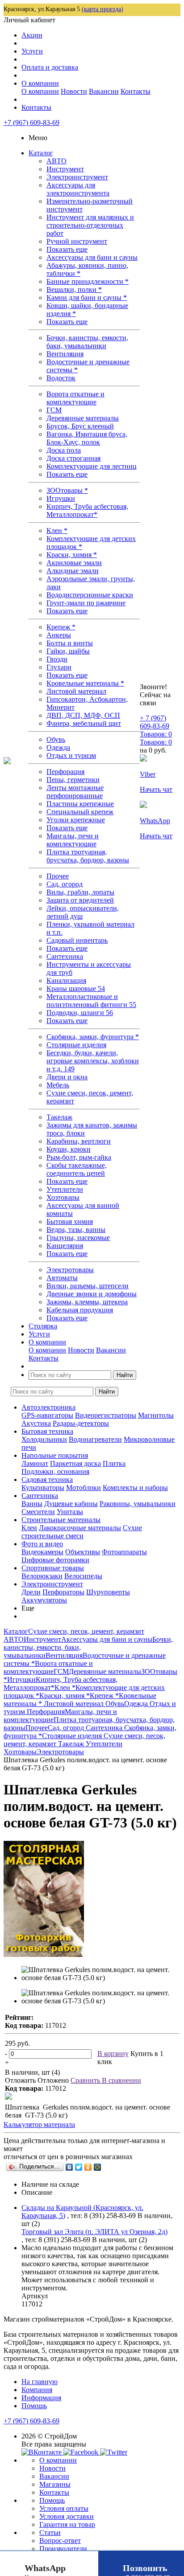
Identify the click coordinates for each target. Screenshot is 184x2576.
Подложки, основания (55, 1471)
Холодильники (44, 1439)
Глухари (59, 667)
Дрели (31, 1592)
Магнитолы (156, 1415)
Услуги (32, 51)
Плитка (114, 1463)
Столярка (43, 1326)
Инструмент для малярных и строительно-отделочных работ (90, 225)
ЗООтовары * (67, 490)
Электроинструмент (77, 177)
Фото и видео (42, 1544)
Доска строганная (73, 458)
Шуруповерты (108, 1592)
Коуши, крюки (69, 1149)
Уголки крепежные (76, 820)
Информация (41, 2398)
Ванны (32, 1504)
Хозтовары (63, 1197)
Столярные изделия (76, 1045)
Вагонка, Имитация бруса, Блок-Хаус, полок (87, 438)
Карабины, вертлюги (79, 1141)
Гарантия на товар (67, 2524)
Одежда (58, 747)
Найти (125, 1375)
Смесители (38, 1512)
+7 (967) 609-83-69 (31, 123)
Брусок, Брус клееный (80, 426)
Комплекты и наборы (135, 1488)
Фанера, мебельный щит (84, 723)
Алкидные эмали (73, 571)
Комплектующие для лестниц (92, 466)
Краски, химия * (72, 555)
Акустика (36, 1423)
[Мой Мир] (98, 2167)
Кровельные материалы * (85, 683)
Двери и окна (67, 1077)
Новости (74, 91)
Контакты (136, 91)
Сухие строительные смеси (82, 1532)
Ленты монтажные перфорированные (75, 792)
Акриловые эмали (74, 563)
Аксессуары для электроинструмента (78, 189)
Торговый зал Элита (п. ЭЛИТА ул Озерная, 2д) (94, 2232)
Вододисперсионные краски (90, 595)
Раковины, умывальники (138, 1504)
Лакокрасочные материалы (80, 1528)
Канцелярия (65, 1246)
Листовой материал (76, 691)
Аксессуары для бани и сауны (92, 257)
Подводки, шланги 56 (80, 1013)
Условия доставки (67, 2516)
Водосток (61, 378)
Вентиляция (65, 354)
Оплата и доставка (50, 67)
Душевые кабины (71, 1504)
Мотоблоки (84, 1488)
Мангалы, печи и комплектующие (73, 840)
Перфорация (65, 772)
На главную (40, 2382)
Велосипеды (83, 1576)
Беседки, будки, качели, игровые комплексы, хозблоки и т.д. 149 (93, 1061)
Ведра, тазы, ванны (76, 1230)
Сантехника (65, 956)
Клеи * (57, 531)
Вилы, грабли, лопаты (80, 892)
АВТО (56, 161)
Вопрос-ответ (60, 2541)
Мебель (58, 1085)
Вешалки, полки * (74, 289)
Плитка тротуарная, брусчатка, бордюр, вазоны (88, 856)
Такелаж (59, 1117)
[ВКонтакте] (69, 2167)
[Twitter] (79, 2167)
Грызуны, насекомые (78, 1238)
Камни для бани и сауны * (87, 298)
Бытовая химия (70, 1221)
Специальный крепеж (80, 812)
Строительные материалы (61, 1520)
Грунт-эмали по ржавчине (86, 603)
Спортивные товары (53, 1568)
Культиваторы (43, 1488)
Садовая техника (47, 1479)
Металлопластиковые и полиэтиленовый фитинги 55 (91, 1001)
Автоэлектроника (48, 1407)
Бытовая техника (47, 1431)
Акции (32, 35)
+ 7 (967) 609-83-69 (155, 722)
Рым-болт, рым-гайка (79, 1157)
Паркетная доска (75, 1463)
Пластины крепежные (80, 804)
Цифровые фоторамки (55, 1560)
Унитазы (70, 1512)
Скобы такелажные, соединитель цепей (77, 1169)
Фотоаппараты (124, 1552)
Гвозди (57, 659)
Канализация (66, 980)
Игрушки (61, 498)
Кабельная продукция (80, 1310)
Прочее (58, 876)
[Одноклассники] (88, 2167)
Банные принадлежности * (88, 281)
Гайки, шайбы (68, 651)
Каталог (41, 153)
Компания (37, 2390)
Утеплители (65, 1189)
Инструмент (65, 169)
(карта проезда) (102, 9)
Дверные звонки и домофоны (92, 1294)
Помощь (34, 2406)
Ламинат (35, 1463)
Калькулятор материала (39, 2124)
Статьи (50, 2532)
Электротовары (70, 1270)
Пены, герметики (73, 780)
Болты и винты (70, 643)
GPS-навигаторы (47, 1415)
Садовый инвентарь (77, 940)
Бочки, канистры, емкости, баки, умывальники (87, 342)
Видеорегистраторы (106, 1415)
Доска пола (64, 450)
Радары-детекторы (81, 1423)
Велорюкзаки (42, 1576)
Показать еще (67, 249)
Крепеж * (61, 627)
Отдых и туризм (71, 755)
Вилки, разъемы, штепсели (88, 1286)
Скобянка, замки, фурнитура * (93, 1037)
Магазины (55, 2484)
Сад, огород (65, 884)
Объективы (83, 1552)
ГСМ (54, 410)
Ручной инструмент (77, 241)
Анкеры (59, 635)
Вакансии (104, 91)
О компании (40, 83)
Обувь (56, 739)
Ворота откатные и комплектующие (75, 398)
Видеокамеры (42, 1552)
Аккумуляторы (44, 1600)
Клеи (29, 1528)
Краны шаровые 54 (76, 988)
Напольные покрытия (55, 1455)
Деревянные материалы (83, 418)
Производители (63, 2549)
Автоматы (62, 1278)
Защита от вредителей (80, 900)
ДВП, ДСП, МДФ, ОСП (83, 715)
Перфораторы (63, 1592)
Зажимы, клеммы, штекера (87, 1302)
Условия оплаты (64, 2508)
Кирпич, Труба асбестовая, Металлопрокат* (87, 510)
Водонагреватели (95, 1439)
